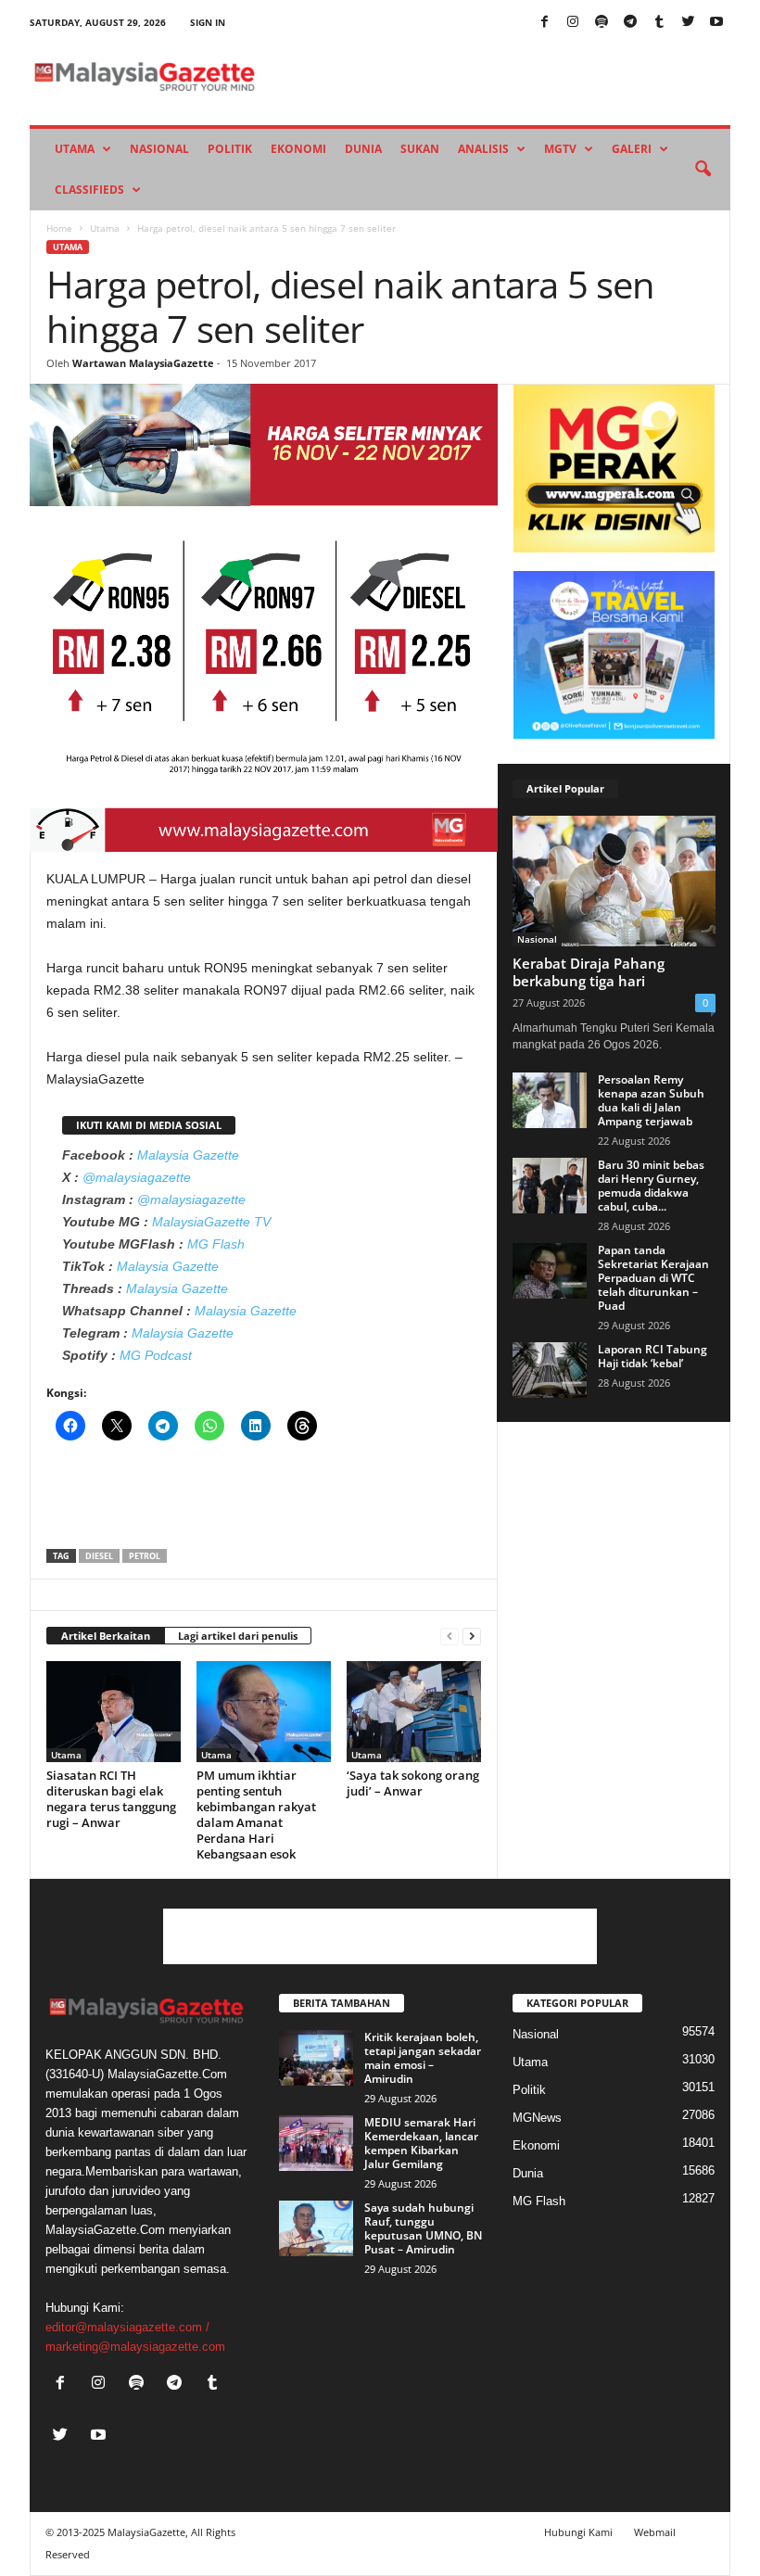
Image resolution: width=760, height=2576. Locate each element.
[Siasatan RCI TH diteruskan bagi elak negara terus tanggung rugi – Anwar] (114, 1711)
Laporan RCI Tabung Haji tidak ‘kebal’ (652, 1356)
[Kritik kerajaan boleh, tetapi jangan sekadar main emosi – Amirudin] (316, 2058)
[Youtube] (716, 23)
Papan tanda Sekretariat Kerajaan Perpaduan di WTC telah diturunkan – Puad (653, 1278)
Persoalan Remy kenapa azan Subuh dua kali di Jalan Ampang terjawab (651, 1100)
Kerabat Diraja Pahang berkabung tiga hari (589, 972)
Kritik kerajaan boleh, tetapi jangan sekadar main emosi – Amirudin (423, 2058)
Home (59, 228)
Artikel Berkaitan (106, 1636)
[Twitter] (688, 23)
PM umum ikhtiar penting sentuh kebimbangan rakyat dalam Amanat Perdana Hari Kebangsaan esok (256, 1815)
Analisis (483, 149)
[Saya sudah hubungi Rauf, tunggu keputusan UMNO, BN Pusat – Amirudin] (316, 2228)
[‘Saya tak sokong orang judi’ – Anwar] (414, 1711)
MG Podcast (156, 1355)
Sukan (420, 149)
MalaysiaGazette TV (211, 1222)
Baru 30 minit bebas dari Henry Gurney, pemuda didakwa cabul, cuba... (651, 1186)
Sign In (208, 22)
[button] (703, 170)
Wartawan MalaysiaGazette (143, 363)
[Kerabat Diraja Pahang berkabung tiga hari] (614, 881)
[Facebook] (544, 23)
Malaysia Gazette (188, 1155)
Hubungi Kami (578, 2532)
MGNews (537, 2118)
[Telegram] (630, 23)
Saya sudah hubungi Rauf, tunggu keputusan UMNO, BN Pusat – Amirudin (423, 2228)
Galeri (632, 149)
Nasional (159, 149)
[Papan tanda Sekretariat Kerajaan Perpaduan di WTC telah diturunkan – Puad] (550, 1271)
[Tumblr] (659, 23)
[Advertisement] (264, 1501)
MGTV (560, 149)
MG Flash (216, 1244)
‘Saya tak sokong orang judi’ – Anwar (413, 1783)
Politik (230, 149)
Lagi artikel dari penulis (238, 1636)
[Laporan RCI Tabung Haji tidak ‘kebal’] (550, 1370)
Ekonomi (298, 149)
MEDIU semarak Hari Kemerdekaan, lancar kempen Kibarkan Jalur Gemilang (421, 2143)
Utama (75, 149)
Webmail (655, 2532)
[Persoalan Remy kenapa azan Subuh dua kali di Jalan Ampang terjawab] (550, 1100)
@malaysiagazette (137, 1177)
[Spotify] (602, 23)
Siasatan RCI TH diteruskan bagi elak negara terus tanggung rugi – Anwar (111, 1799)
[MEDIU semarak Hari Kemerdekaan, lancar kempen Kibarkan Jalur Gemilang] (316, 2143)
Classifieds (89, 190)
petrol (145, 1556)
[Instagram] (573, 23)
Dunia (363, 149)
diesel (99, 1556)
